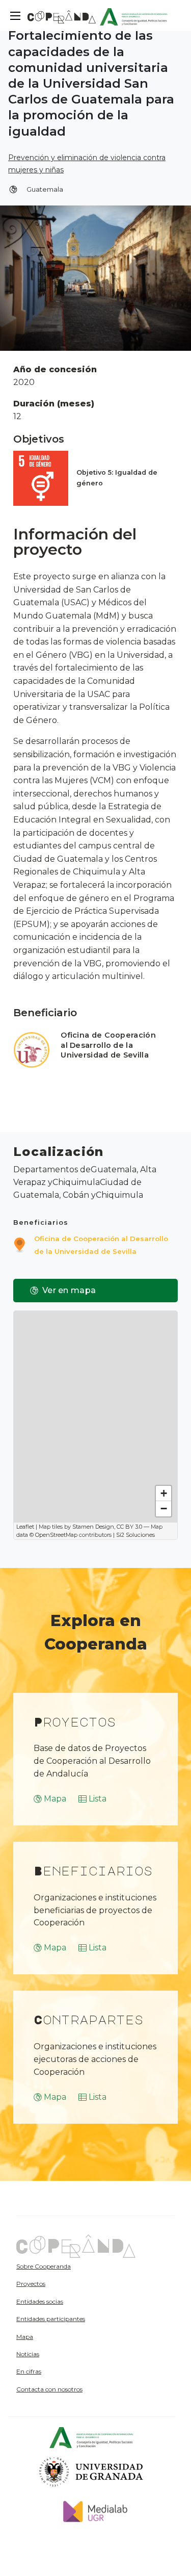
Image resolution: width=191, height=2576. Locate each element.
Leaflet (25, 1527)
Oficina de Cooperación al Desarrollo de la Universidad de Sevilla (108, 1045)
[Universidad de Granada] (91, 2471)
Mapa (55, 1799)
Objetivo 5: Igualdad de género (117, 478)
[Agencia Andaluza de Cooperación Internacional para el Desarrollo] (134, 16)
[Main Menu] (15, 16)
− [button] (164, 1509)
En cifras (29, 2371)
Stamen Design (93, 1527)
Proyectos (31, 2284)
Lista (98, 1799)
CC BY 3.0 (129, 1527)
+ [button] (164, 1493)
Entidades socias (40, 2301)
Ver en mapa (69, 1290)
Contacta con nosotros (49, 2389)
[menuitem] (72, 2266)
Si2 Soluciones (135, 1535)
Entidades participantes (51, 2319)
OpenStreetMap (56, 1535)
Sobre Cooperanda (44, 2266)
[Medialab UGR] (91, 2511)
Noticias (28, 2354)
